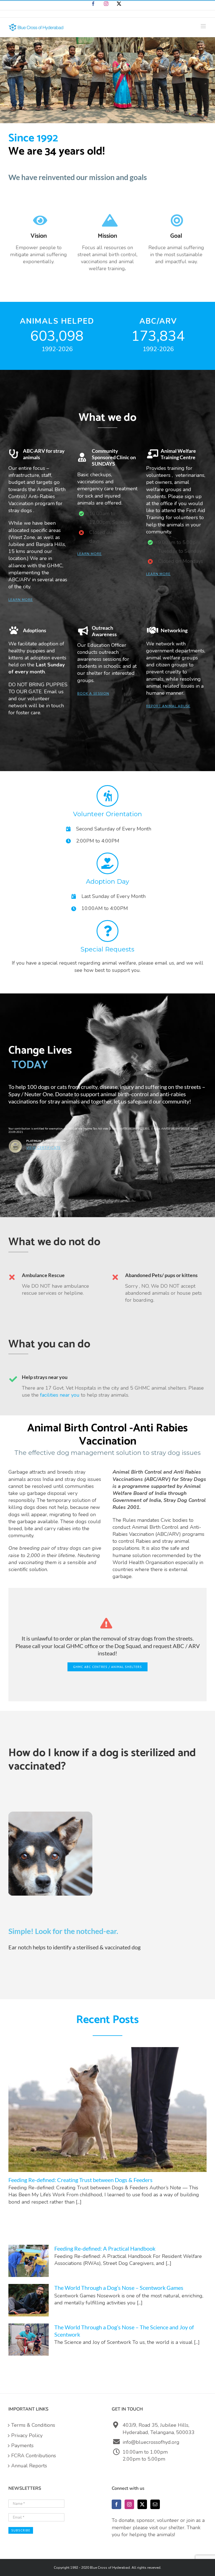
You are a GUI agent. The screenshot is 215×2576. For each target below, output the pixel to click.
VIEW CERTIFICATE (44, 1148)
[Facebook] (116, 2504)
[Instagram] (129, 2504)
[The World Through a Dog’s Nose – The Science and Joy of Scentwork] (29, 2340)
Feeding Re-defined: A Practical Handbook (105, 2248)
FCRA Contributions (34, 2456)
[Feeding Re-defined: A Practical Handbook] (29, 2261)
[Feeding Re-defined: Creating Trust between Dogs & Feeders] (107, 2110)
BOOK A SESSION (93, 694)
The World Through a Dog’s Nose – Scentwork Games (119, 2288)
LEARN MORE (21, 600)
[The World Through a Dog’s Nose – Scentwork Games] (29, 2300)
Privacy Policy (27, 2435)
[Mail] (155, 2504)
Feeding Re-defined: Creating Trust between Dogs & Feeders (80, 2180)
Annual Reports (29, 2466)
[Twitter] (142, 2504)
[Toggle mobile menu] (204, 26)
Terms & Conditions (33, 2425)
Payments (22, 2446)
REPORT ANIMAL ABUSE (168, 706)
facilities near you (60, 1395)
